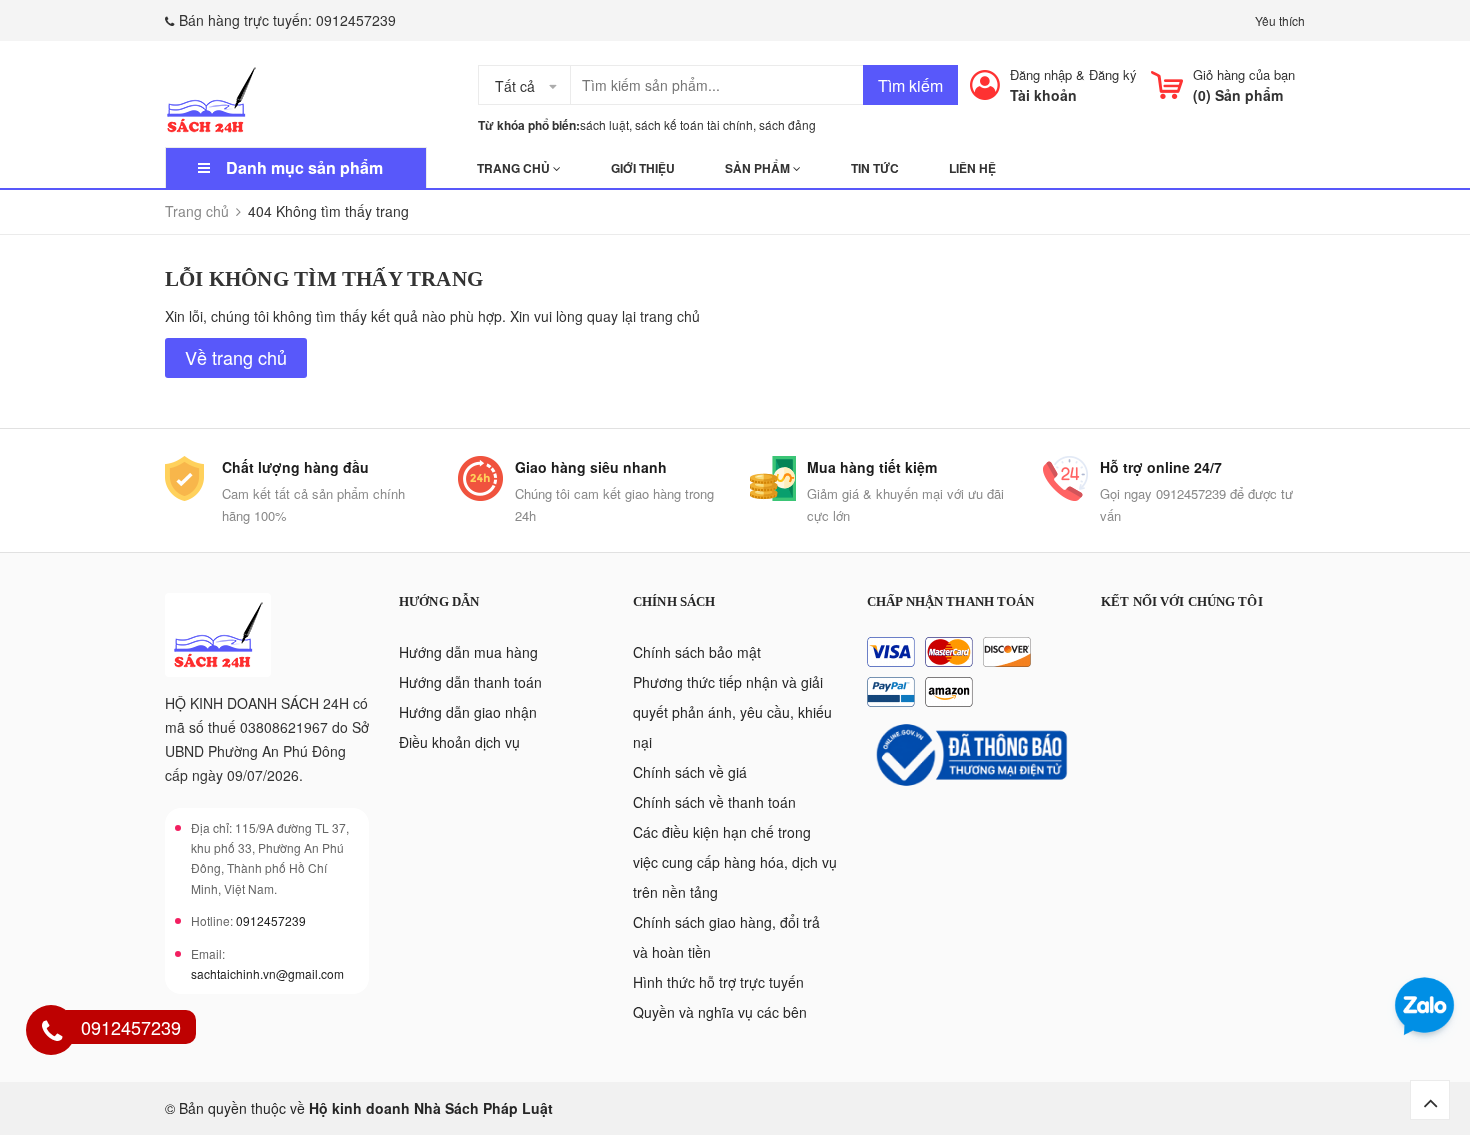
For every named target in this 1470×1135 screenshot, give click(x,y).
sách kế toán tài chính (694, 124)
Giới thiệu (643, 168)
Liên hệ (972, 168)
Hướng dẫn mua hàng (468, 652)
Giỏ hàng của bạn (1244, 74)
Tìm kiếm (910, 85)
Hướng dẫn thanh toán (470, 682)
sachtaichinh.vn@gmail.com (267, 973)
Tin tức (875, 168)
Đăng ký (1113, 74)
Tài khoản (1043, 95)
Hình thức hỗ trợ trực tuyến (718, 982)
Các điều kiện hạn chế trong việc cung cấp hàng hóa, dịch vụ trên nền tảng (735, 862)
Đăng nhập (1041, 74)
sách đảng (787, 124)
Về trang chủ (236, 357)
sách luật (604, 124)
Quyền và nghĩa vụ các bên (720, 1012)
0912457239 (356, 20)
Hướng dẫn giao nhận (468, 712)
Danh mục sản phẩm (304, 167)
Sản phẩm (759, 168)
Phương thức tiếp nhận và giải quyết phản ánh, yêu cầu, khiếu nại (732, 712)
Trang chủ (515, 168)
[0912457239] (52, 1033)
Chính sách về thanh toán (714, 802)
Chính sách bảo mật (697, 652)
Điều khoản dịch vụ (459, 742)
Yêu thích (1280, 20)
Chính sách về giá (690, 772)
